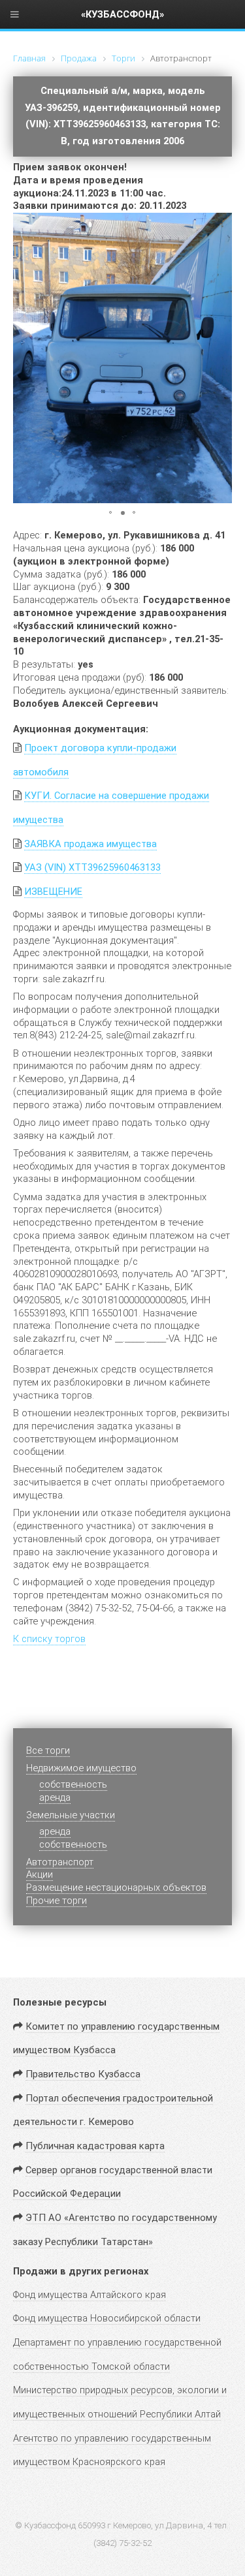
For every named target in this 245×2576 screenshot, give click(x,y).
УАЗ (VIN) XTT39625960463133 (92, 867)
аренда (55, 1797)
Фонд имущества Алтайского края (90, 2295)
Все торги (48, 1750)
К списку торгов (49, 1639)
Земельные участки (71, 1815)
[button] (220, 225)
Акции (40, 1874)
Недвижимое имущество (81, 1768)
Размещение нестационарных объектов (116, 1887)
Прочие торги (57, 1901)
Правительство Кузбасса (83, 2074)
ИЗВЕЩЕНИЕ (53, 892)
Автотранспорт (60, 1862)
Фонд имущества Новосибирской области (107, 2318)
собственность (73, 1844)
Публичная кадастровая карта (95, 2146)
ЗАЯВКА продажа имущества (90, 844)
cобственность (73, 1784)
